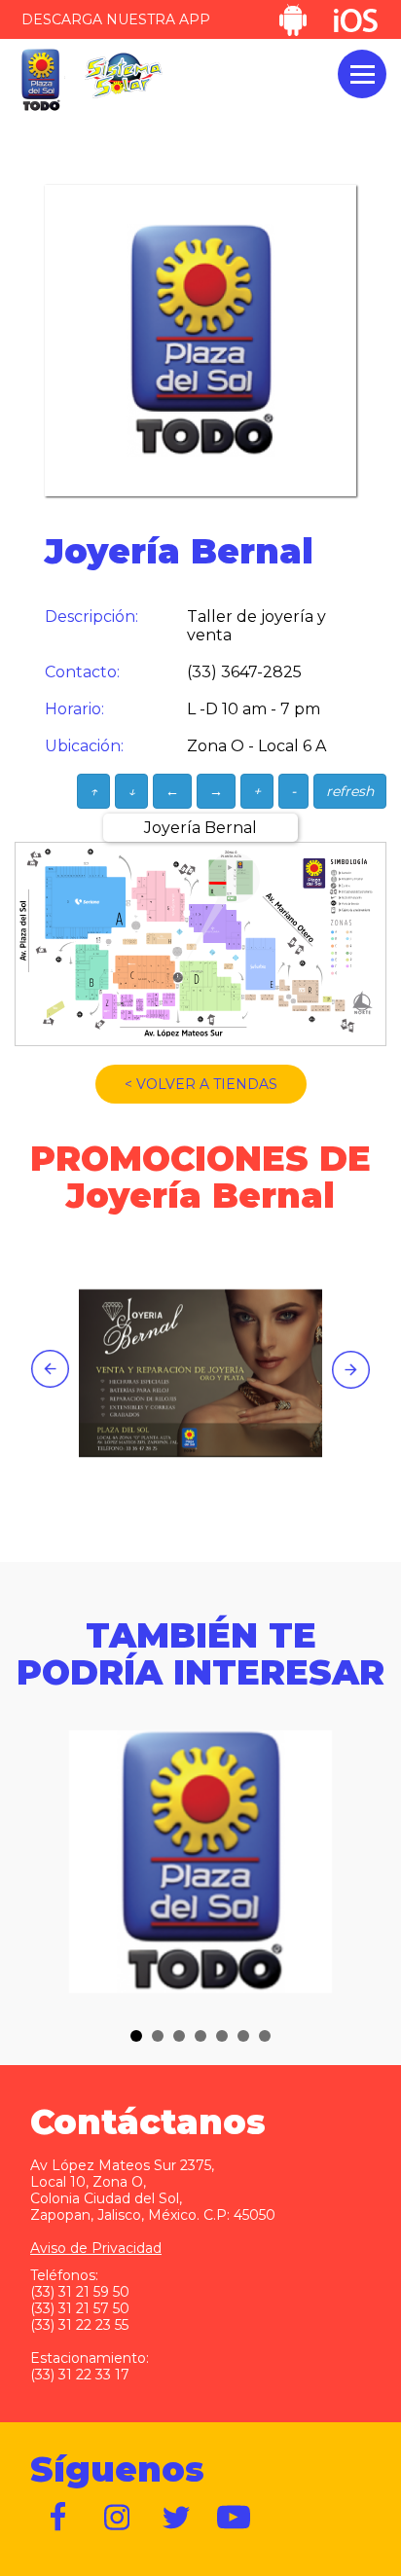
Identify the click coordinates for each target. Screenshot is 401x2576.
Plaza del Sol (40, 80)
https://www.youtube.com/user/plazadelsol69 (235, 2518)
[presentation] (50, 1369)
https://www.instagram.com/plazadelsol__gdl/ (118, 2518)
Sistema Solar (124, 75)
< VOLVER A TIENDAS (201, 1084)
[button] (136, 2036)
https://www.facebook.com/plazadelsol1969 (59, 2518)
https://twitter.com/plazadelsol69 (176, 2518)
